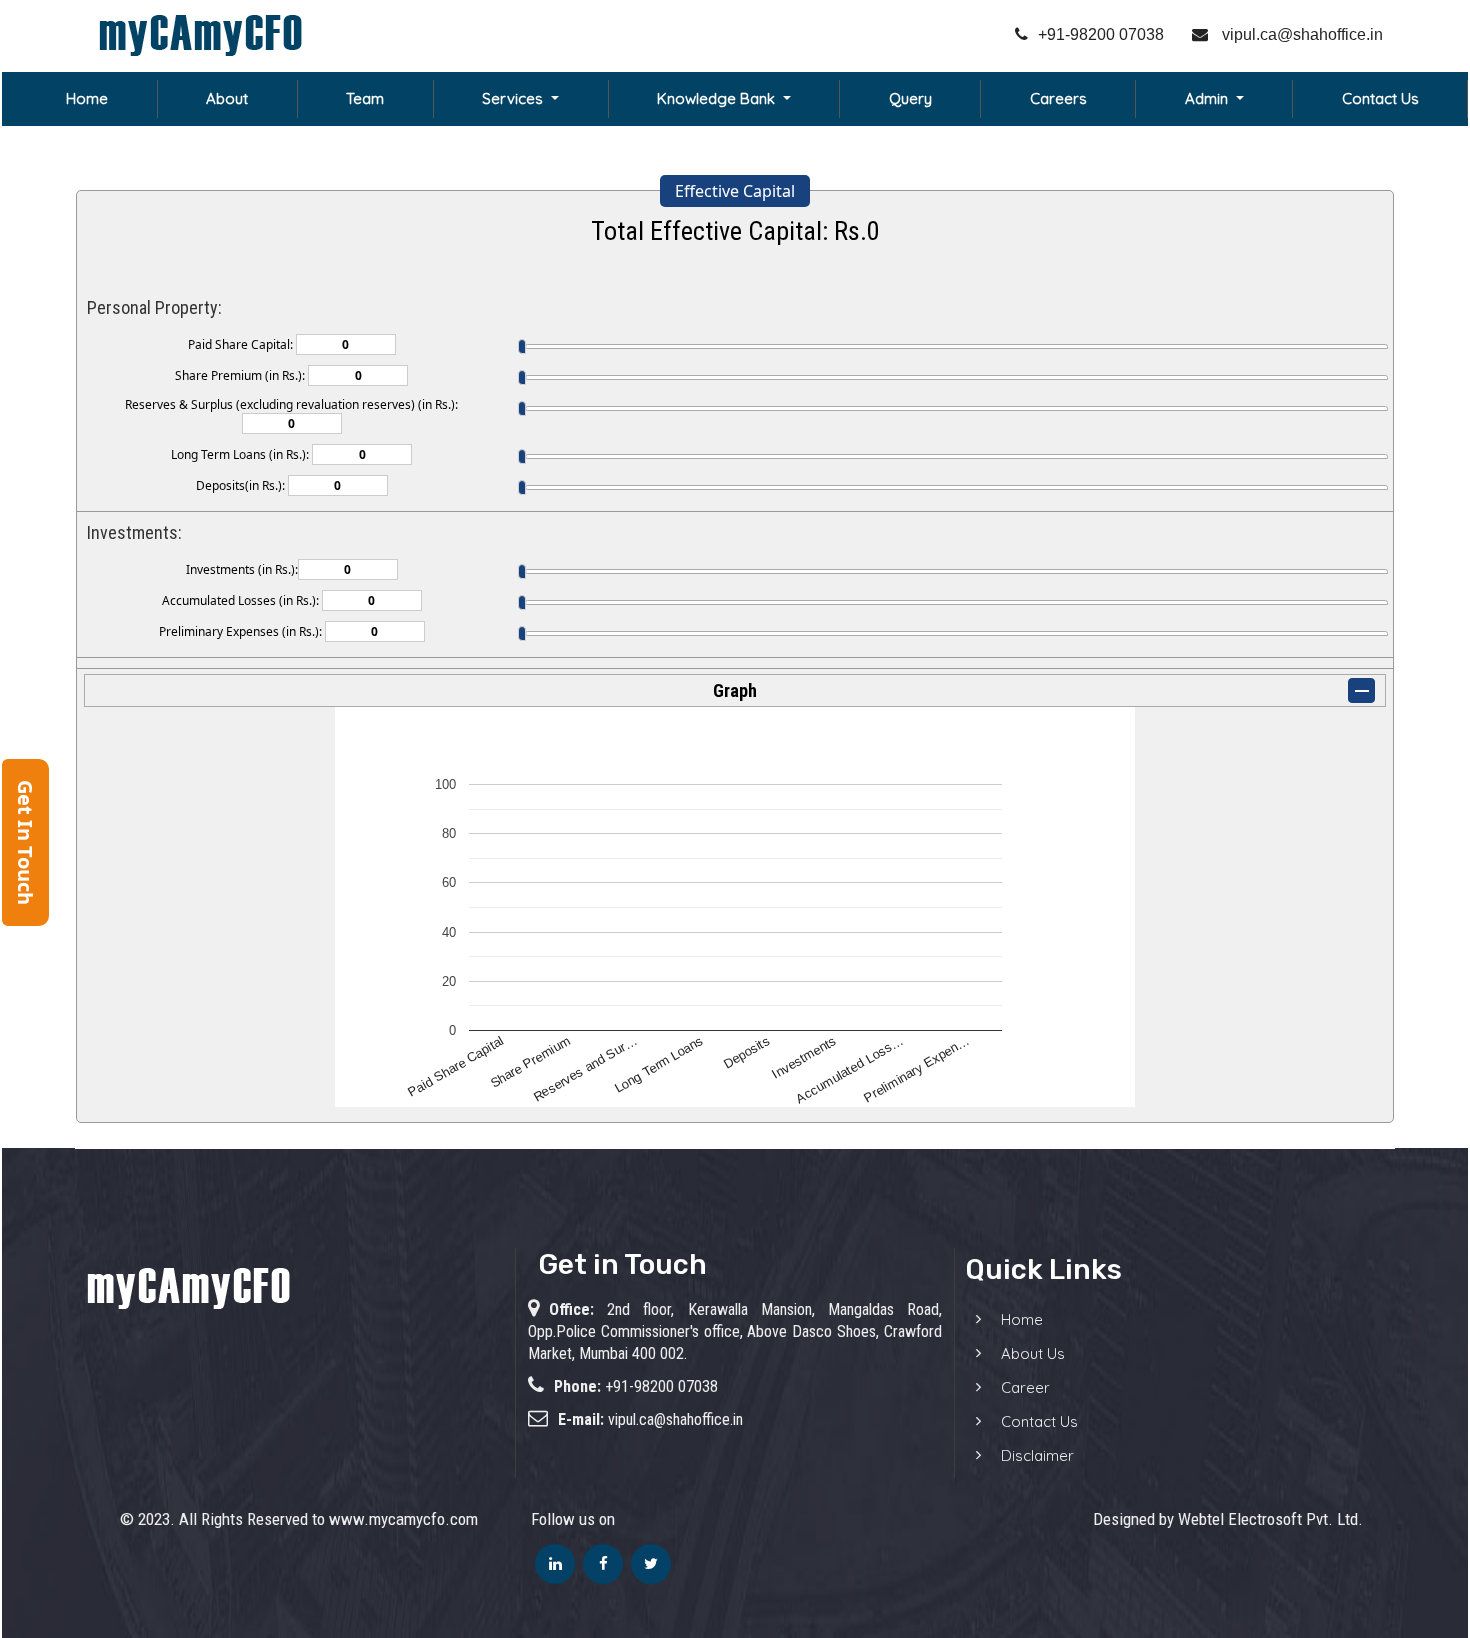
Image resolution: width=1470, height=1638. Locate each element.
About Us (1033, 1353)
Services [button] (514, 98)
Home (87, 98)
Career (1025, 1387)
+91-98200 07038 (1101, 34)
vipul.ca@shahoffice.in (1300, 34)
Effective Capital (735, 191)
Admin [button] (1208, 98)
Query (910, 98)
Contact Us (1380, 98)
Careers (1058, 98)
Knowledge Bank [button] (718, 98)
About (227, 98)
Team (365, 98)
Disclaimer (1037, 1455)
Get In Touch (25, 842)
